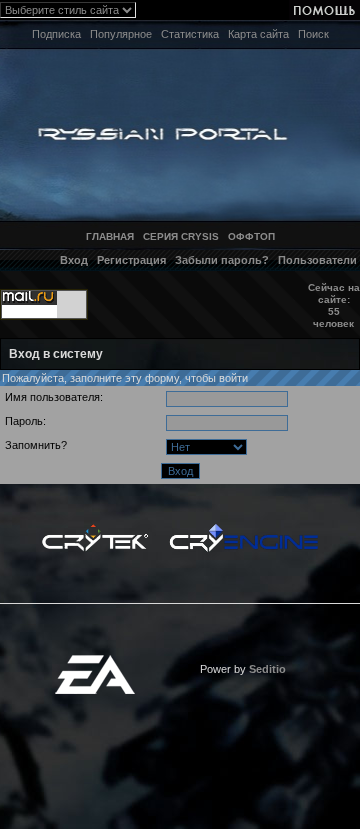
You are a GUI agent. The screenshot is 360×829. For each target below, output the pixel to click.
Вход (74, 260)
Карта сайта (258, 34)
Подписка (56, 34)
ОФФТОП (251, 236)
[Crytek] (95, 529)
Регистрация (131, 260)
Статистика (190, 34)
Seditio (267, 669)
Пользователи (317, 260)
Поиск (313, 34)
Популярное (121, 34)
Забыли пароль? (222, 260)
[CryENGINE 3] (243, 529)
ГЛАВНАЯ (110, 236)
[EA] (95, 661)
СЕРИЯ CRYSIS (181, 236)
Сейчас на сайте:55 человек (334, 305)
